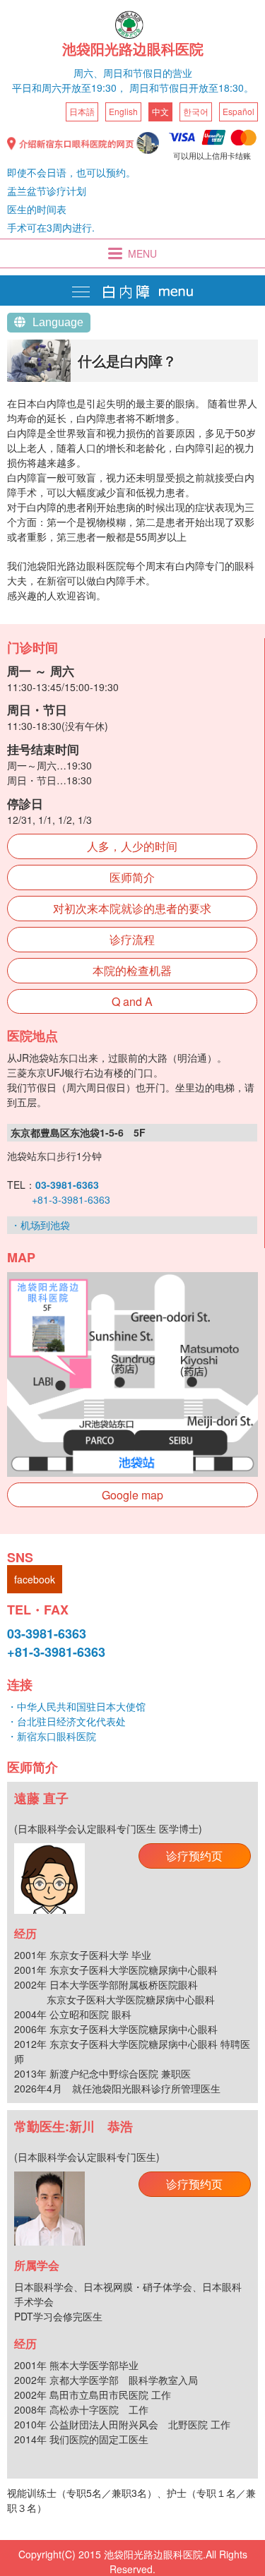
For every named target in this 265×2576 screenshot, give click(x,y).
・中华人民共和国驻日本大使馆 (76, 1706)
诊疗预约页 (194, 1856)
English (123, 111)
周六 (52, 88)
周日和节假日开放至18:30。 (192, 88)
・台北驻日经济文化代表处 (66, 1721)
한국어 (196, 111)
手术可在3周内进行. (51, 227)
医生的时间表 (37, 209)
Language (58, 322)
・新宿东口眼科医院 (52, 1736)
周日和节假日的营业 (148, 73)
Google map (132, 1495)
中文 (160, 111)
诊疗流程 (132, 939)
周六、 (88, 73)
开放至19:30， (94, 88)
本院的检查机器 (132, 970)
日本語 (82, 111)
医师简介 (132, 877)
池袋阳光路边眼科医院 (133, 49)
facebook (35, 1579)
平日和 (27, 88)
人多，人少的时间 (132, 846)
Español (238, 111)
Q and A (132, 1001)
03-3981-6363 (47, 1634)
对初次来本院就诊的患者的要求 (132, 908)
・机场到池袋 (40, 1225)
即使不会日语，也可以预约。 (71, 172)
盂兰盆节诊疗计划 (47, 191)
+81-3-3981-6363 (71, 1199)
